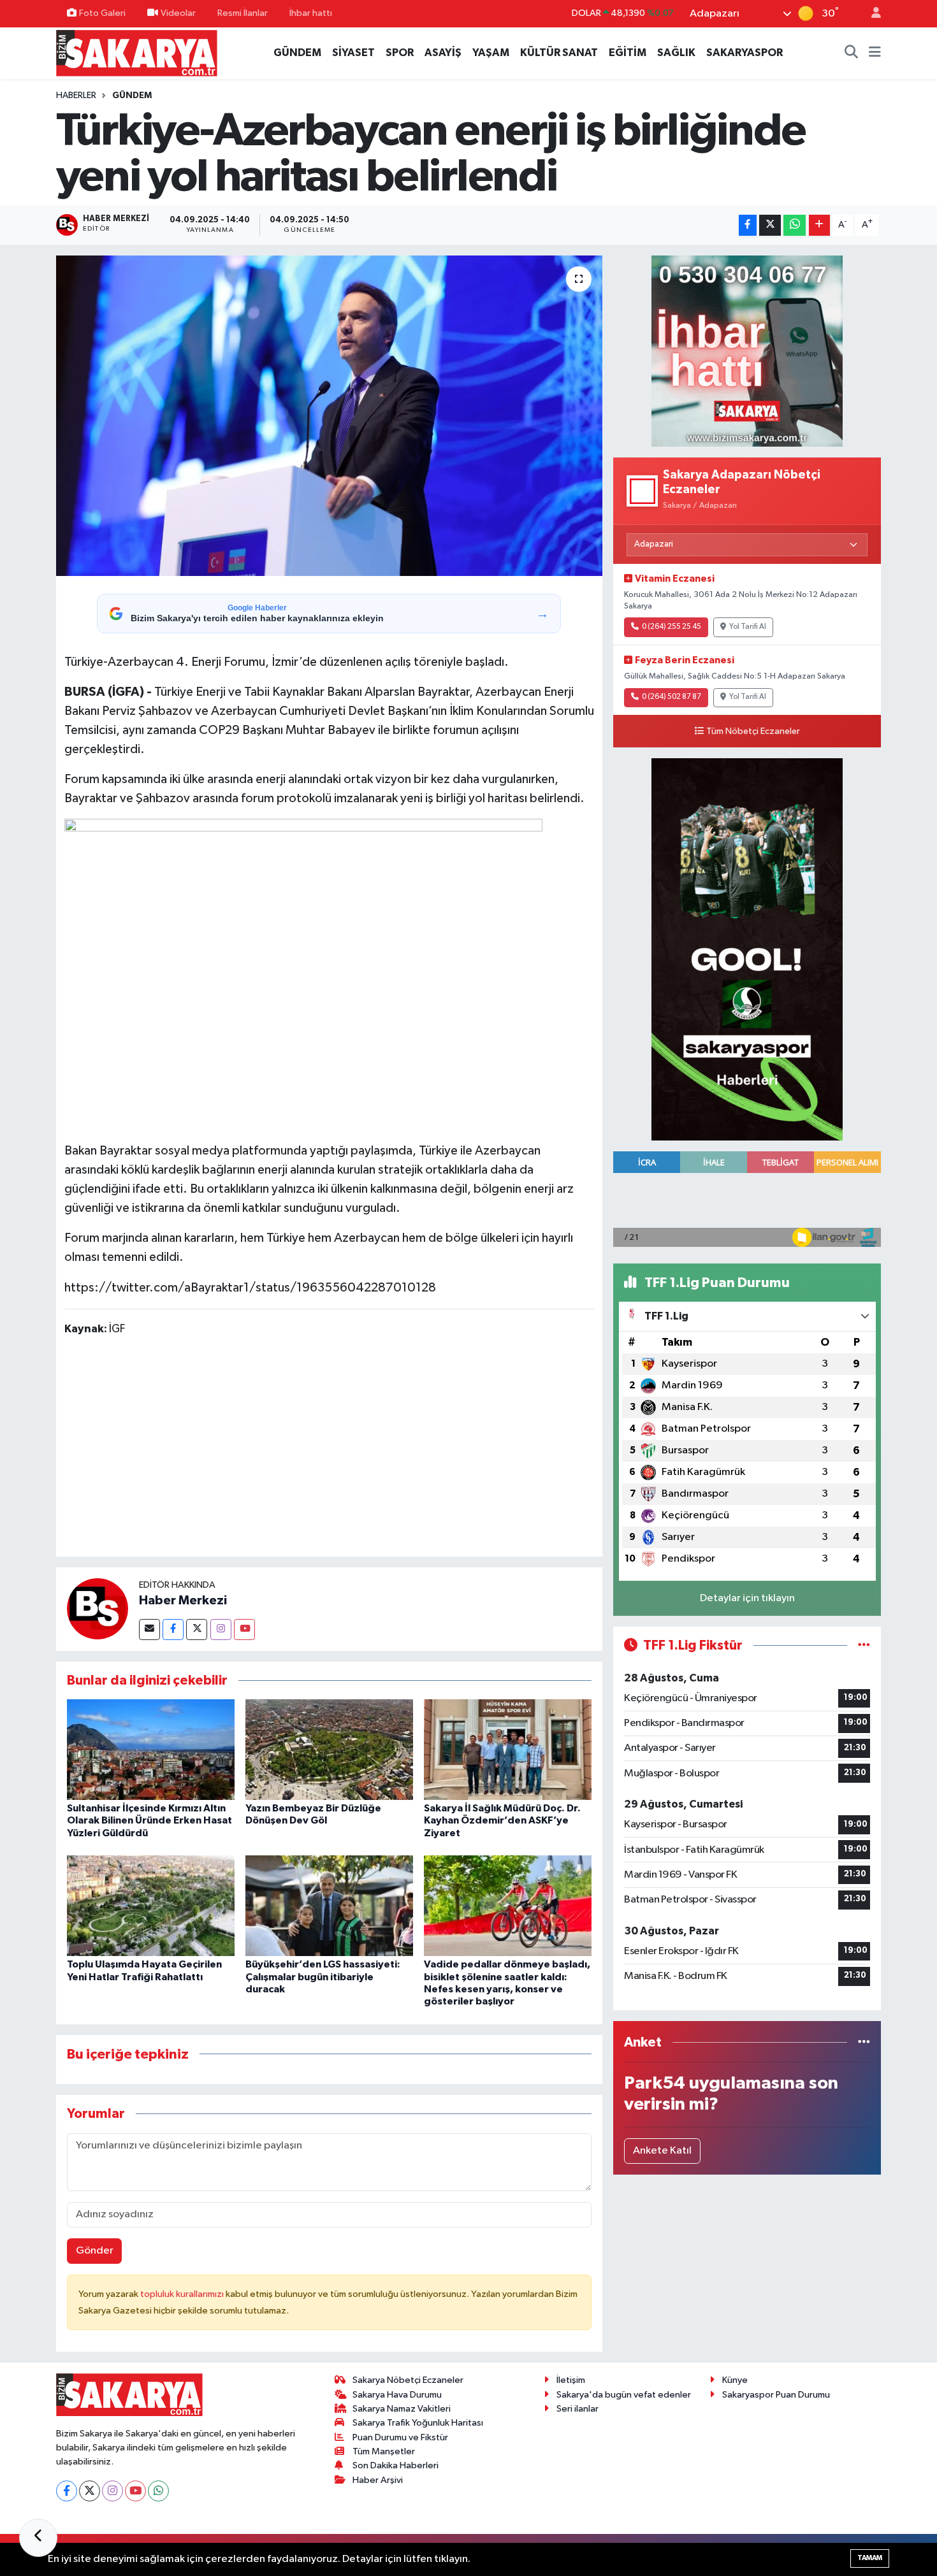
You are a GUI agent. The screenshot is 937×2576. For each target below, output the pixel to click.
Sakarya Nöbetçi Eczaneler (408, 2380)
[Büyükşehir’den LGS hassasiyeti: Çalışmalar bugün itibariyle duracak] (329, 1905)
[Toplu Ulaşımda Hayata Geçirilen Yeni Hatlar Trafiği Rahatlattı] (151, 1905)
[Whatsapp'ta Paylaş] (795, 225)
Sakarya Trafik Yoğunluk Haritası (418, 2423)
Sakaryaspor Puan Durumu (776, 2395)
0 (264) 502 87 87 (672, 697)
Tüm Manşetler (384, 2451)
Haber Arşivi (378, 2480)
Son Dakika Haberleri (396, 2465)
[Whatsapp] (158, 2491)
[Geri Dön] (38, 2538)
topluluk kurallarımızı (183, 2294)
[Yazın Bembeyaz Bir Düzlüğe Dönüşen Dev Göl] (329, 1749)
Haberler (76, 96)
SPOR (400, 53)
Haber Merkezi (183, 1601)
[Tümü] (864, 2042)
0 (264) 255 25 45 (672, 627)
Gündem (132, 96)
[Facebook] (173, 1630)
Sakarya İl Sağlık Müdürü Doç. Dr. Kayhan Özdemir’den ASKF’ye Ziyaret (502, 1820)
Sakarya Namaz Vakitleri (402, 2409)
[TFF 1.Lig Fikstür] (864, 1645)
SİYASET (353, 53)
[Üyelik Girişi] (871, 14)
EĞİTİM (628, 53)
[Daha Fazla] (819, 225)
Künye (735, 2380)
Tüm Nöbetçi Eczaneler (753, 731)
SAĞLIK (676, 53)
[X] (90, 2491)
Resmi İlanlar (243, 13)
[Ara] (852, 53)
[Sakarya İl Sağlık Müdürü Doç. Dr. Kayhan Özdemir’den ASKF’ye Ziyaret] (508, 1749)
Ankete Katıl (662, 2151)
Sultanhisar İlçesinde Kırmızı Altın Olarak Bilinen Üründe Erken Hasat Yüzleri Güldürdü (149, 1820)
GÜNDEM (297, 53)
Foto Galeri (102, 13)
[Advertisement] (329, 1449)
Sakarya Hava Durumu (397, 2395)
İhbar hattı (311, 13)
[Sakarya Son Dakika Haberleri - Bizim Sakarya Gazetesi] (137, 53)
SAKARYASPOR (745, 53)
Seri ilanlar (577, 2409)
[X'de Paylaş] (770, 225)
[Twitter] (197, 1630)
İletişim (571, 2380)
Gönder (95, 2251)
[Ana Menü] (875, 53)
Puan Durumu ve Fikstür (400, 2437)
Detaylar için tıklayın (747, 1598)
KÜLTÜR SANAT (559, 53)
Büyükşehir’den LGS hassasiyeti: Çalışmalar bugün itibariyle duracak (323, 1976)
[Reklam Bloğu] (747, 351)
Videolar (178, 13)
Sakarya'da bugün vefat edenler (624, 2395)
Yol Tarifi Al (748, 627)
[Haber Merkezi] (98, 1608)
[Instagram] (221, 1630)
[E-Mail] (149, 1630)
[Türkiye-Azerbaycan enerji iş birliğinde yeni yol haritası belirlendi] (329, 415)
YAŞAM (491, 53)
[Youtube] (244, 1630)
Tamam (870, 2558)
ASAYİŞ (443, 53)
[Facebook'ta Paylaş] (748, 225)
